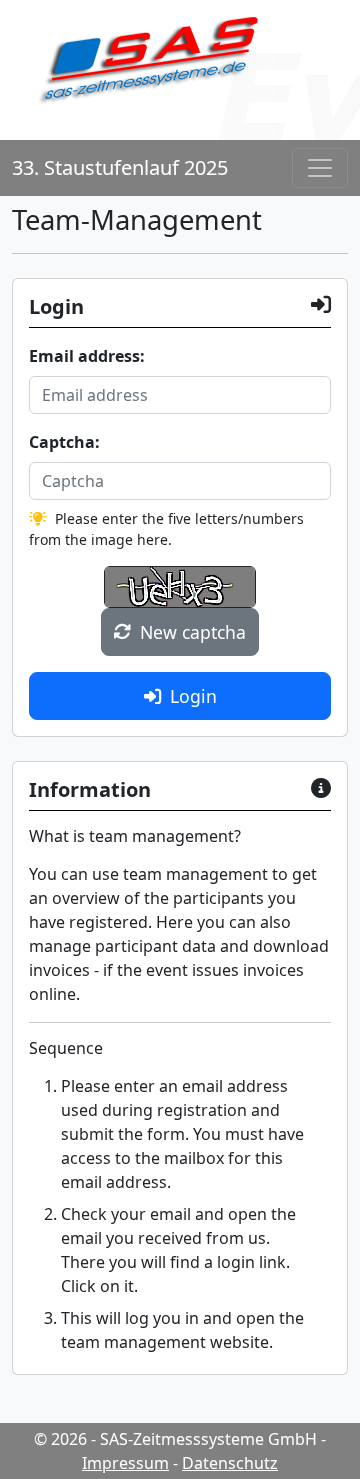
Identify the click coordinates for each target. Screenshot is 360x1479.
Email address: (87, 356)
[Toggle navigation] (320, 168)
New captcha (193, 632)
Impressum (125, 1463)
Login (193, 696)
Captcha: (64, 442)
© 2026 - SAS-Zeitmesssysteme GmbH (175, 1439)
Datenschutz (230, 1463)
